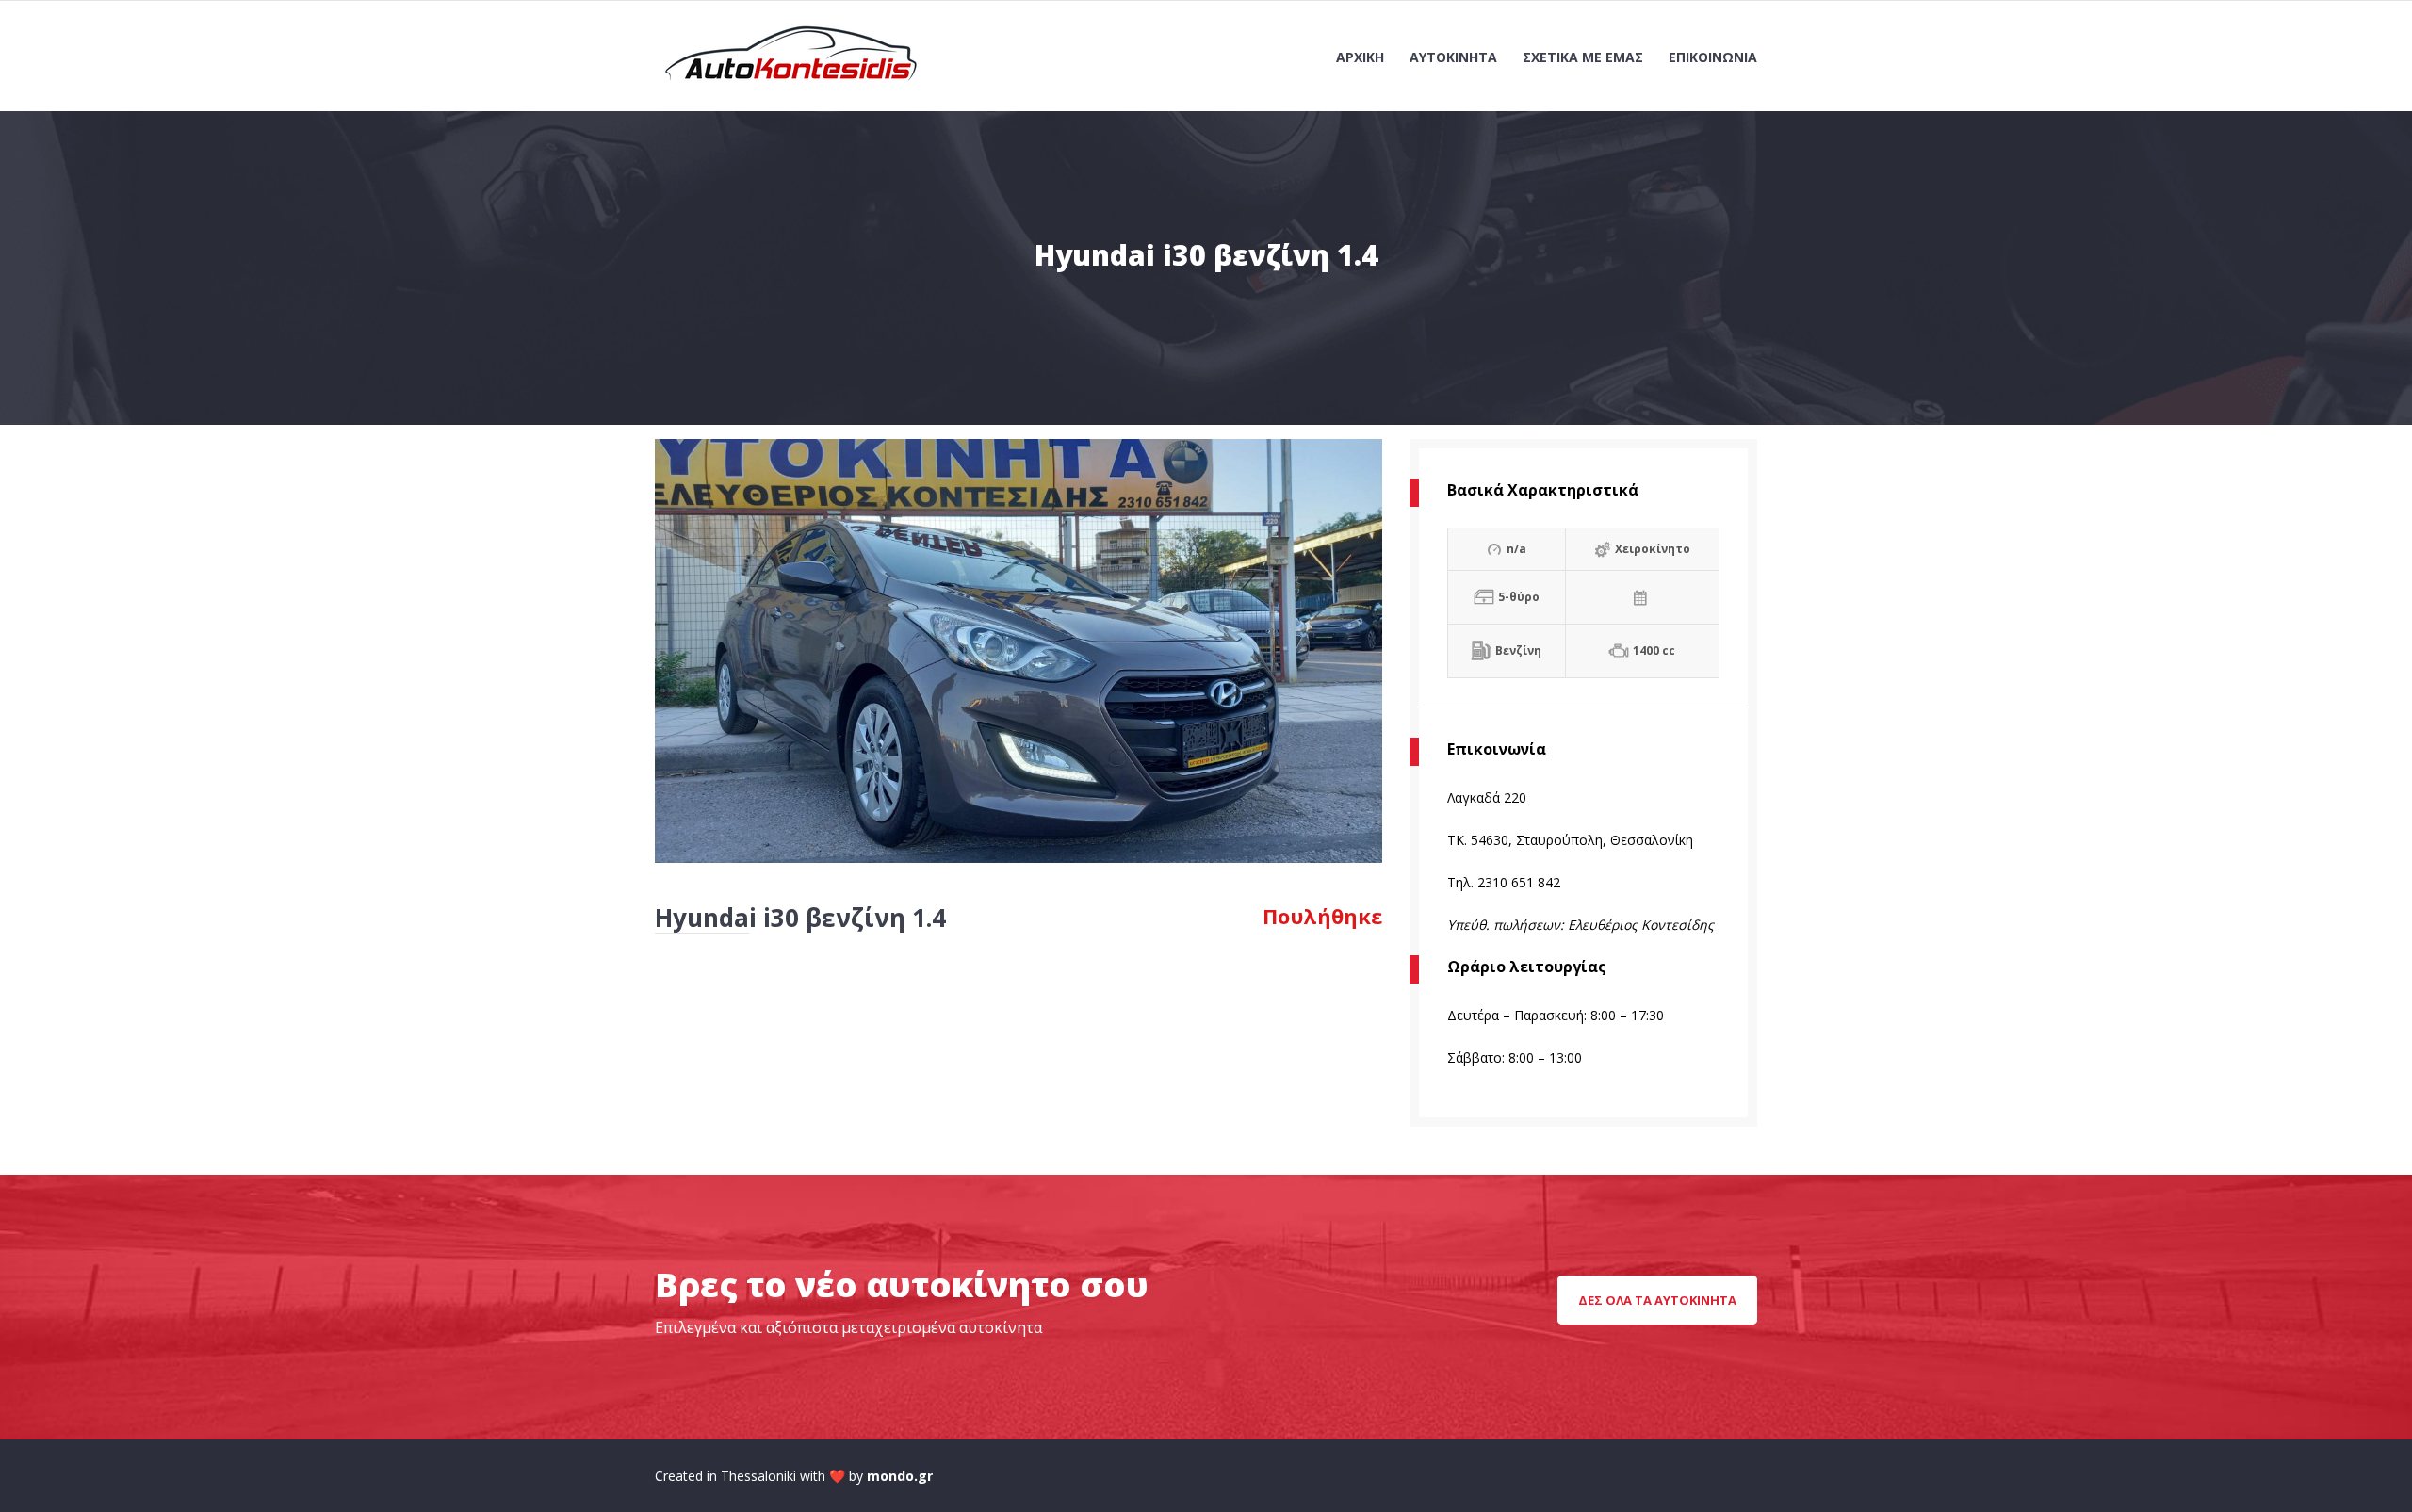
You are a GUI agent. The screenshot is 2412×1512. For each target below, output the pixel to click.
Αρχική (1360, 57)
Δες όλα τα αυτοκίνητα (1657, 1300)
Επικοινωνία (1713, 57)
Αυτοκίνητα (1453, 57)
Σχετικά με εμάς (1583, 57)
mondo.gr (900, 1476)
